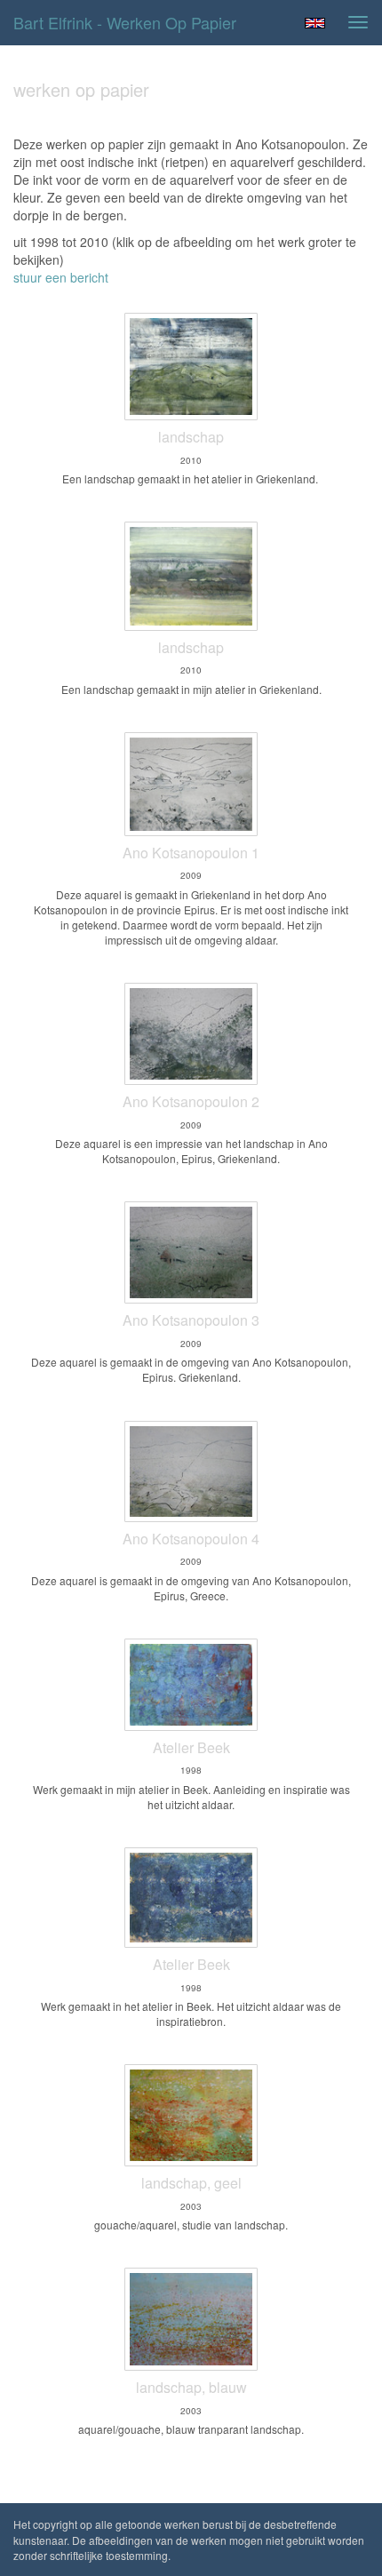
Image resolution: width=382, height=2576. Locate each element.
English (315, 23)
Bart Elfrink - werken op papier (125, 22)
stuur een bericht (61, 277)
